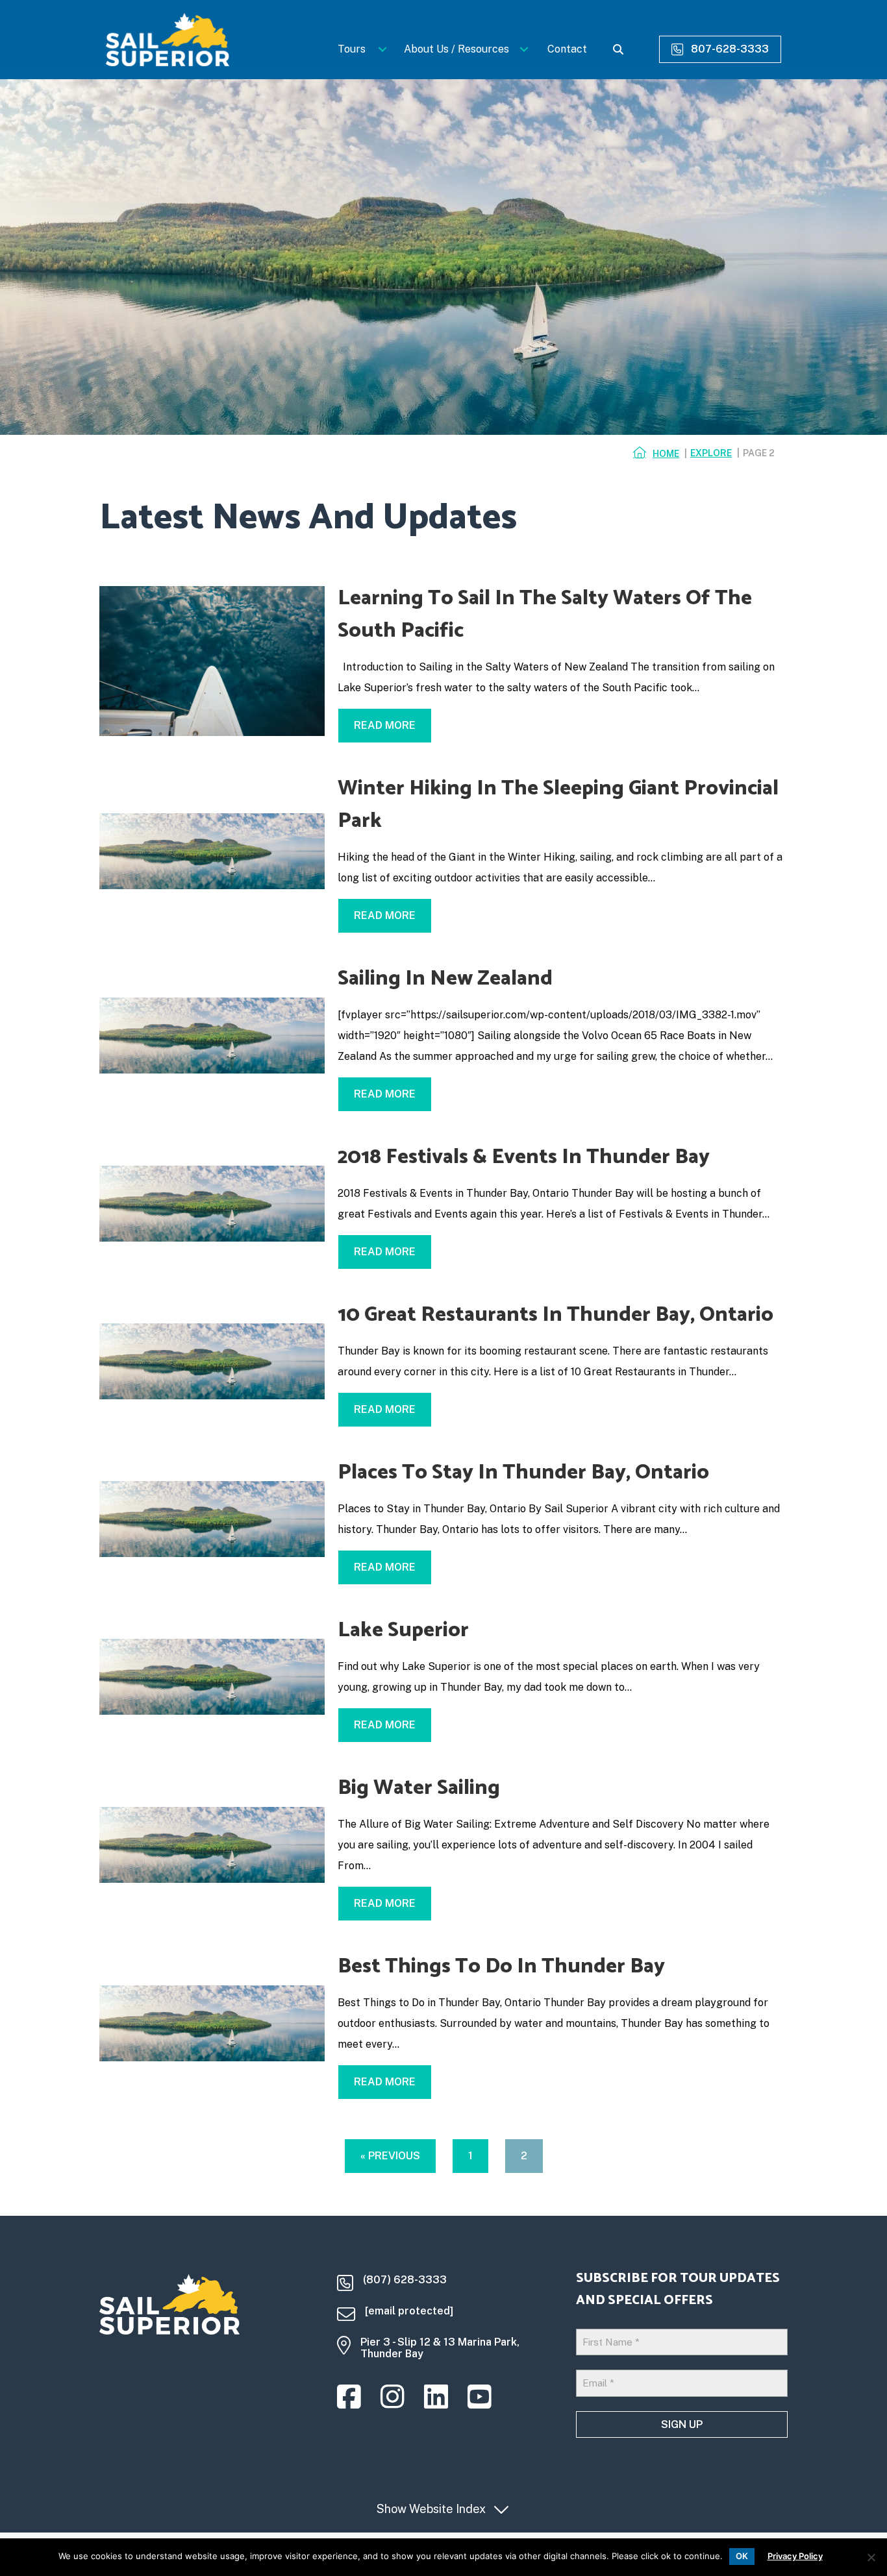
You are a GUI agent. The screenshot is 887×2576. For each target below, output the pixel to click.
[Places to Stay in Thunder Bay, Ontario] (212, 1518)
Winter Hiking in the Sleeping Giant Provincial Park (558, 805)
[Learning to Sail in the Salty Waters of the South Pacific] (212, 660)
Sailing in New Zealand (445, 979)
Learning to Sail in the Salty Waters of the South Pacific (545, 615)
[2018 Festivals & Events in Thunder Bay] (212, 1203)
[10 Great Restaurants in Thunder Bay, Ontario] (212, 1361)
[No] (871, 2557)
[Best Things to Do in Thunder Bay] (212, 2023)
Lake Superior (403, 1630)
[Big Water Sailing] (212, 1844)
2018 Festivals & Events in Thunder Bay (524, 1157)
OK (742, 2556)
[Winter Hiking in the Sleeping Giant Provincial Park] (212, 851)
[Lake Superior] (212, 1676)
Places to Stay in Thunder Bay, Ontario (523, 1473)
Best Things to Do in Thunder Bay (501, 1967)
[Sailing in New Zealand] (212, 1035)
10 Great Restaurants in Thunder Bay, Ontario (556, 1315)
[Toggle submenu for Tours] (382, 49)
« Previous (390, 2156)
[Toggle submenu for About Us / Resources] (524, 49)
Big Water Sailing (419, 1788)
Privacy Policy (795, 2556)
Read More (393, 725)
